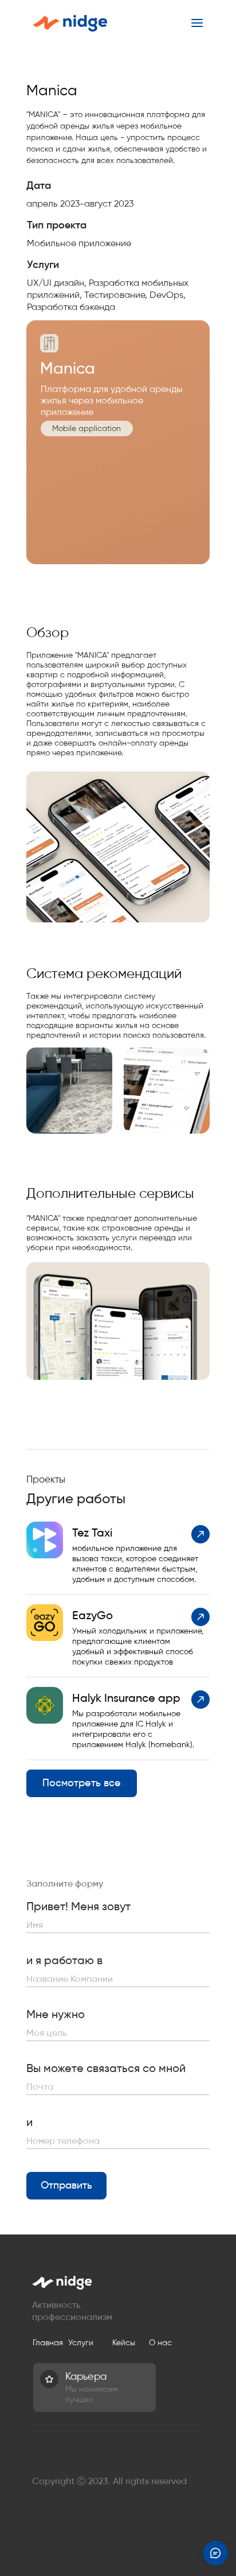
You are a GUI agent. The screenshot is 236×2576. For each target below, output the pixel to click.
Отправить (66, 2185)
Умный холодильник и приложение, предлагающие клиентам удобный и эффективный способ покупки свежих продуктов (138, 1646)
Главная (48, 2343)
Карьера (86, 2376)
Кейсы (124, 2343)
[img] (69, 1091)
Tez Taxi (92, 1533)
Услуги (81, 2343)
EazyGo (93, 1615)
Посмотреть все (82, 1783)
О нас (160, 2343)
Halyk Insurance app (126, 1698)
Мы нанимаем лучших (92, 2394)
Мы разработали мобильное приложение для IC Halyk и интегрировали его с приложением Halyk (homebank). (133, 1729)
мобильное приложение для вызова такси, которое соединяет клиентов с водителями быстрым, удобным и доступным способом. (135, 1564)
